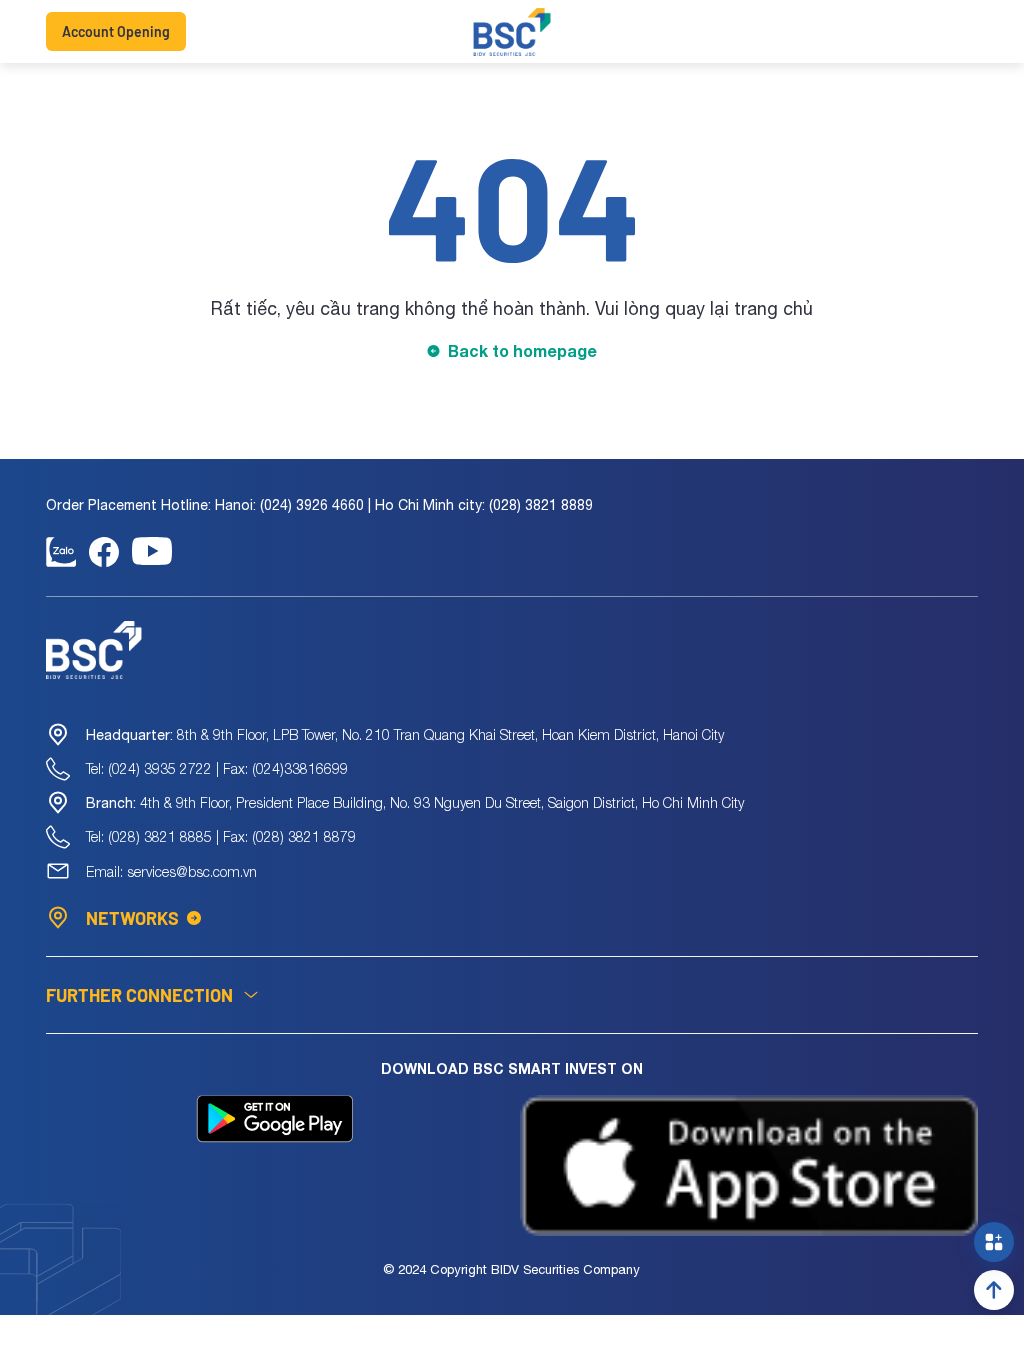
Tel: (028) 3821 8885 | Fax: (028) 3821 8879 (221, 836)
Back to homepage (522, 350)
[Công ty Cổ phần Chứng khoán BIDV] (512, 32)
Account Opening (116, 31)
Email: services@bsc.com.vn (171, 871)
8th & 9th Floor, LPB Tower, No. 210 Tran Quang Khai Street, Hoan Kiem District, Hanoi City (405, 734)
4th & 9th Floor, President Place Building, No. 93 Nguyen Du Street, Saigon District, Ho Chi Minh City (415, 802)
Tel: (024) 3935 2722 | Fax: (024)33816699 (217, 768)
